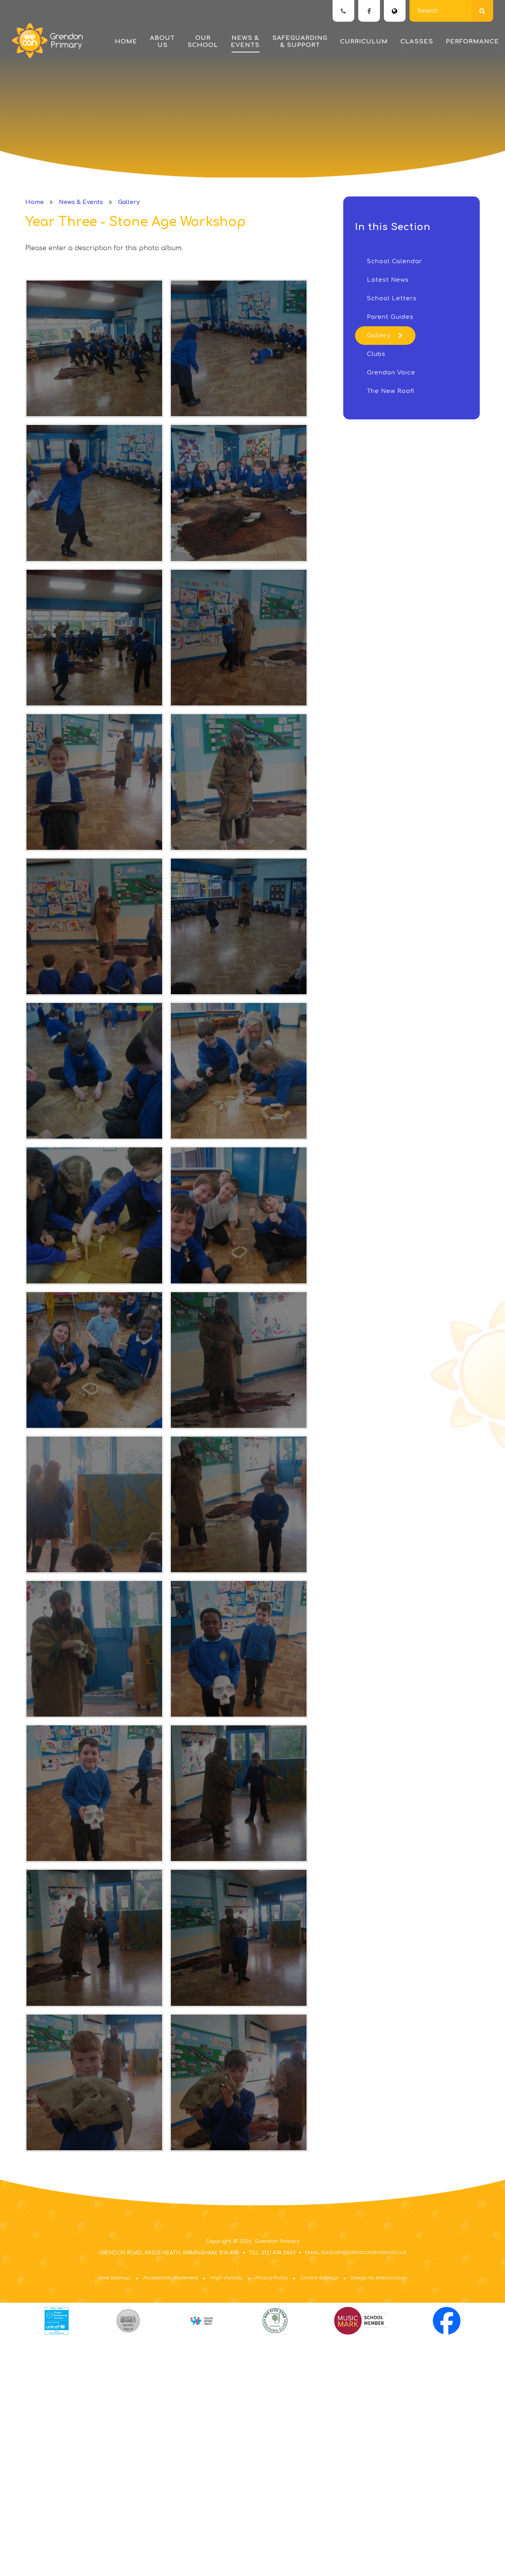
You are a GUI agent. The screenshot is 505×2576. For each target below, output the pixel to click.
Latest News (388, 280)
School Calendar (395, 261)
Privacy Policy (271, 2278)
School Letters (392, 298)
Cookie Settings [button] (319, 2278)
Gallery (129, 202)
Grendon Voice (391, 373)
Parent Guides (390, 317)
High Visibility (226, 2278)
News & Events (81, 202)
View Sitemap (115, 2278)
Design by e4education (379, 2278)
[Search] (482, 11)
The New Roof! (391, 391)
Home (35, 202)
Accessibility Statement (170, 2278)
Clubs (376, 354)
